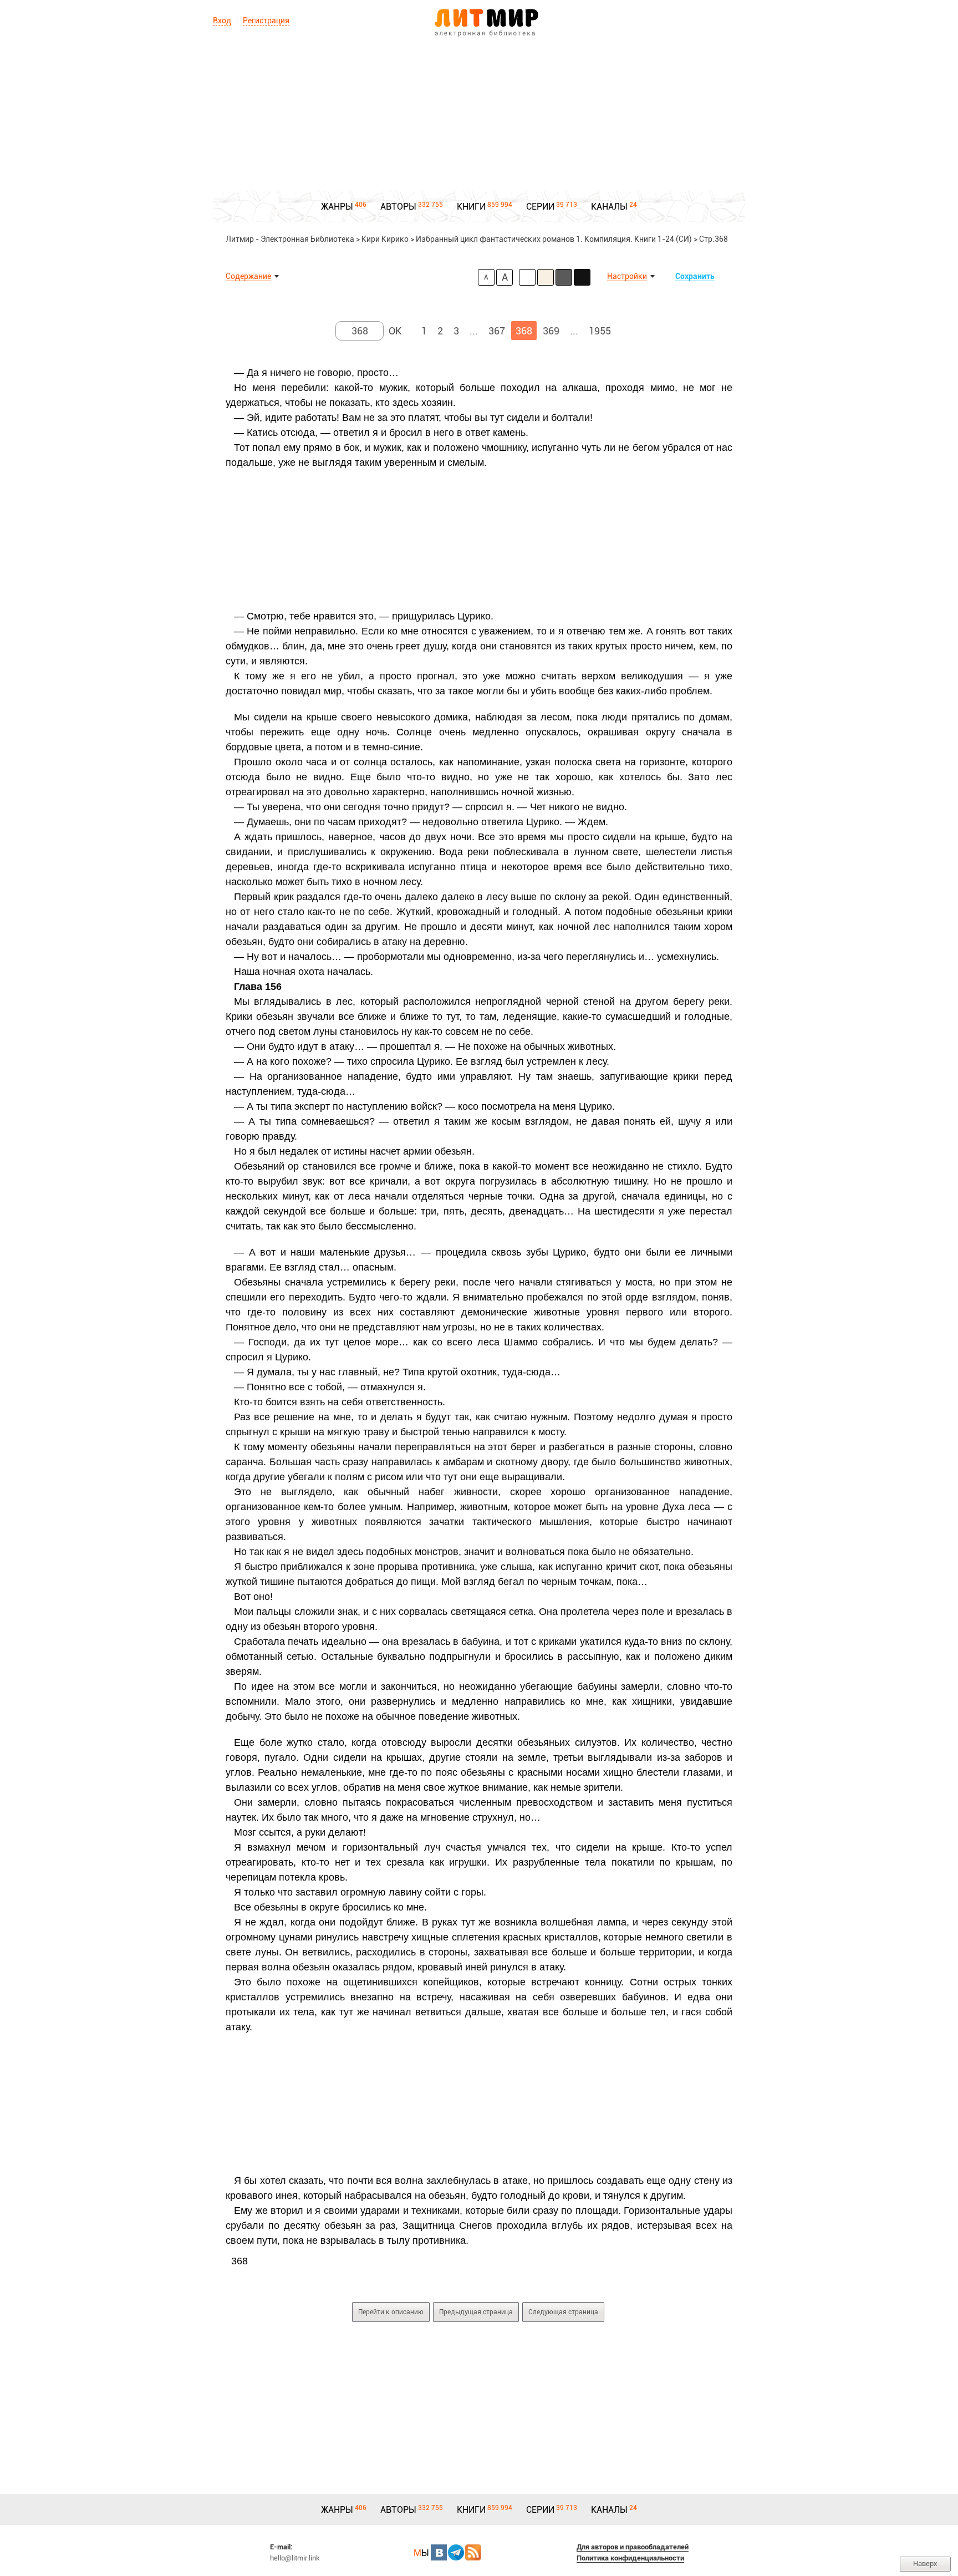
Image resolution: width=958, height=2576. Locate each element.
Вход (222, 21)
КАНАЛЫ (609, 207)
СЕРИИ (540, 207)
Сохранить (695, 276)
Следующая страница (563, 2312)
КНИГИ (471, 207)
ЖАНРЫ (337, 207)
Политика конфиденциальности (630, 2558)
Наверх (925, 2564)
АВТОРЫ (398, 207)
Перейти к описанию (391, 2312)
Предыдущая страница (476, 2312)
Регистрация (266, 21)
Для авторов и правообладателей (633, 2547)
